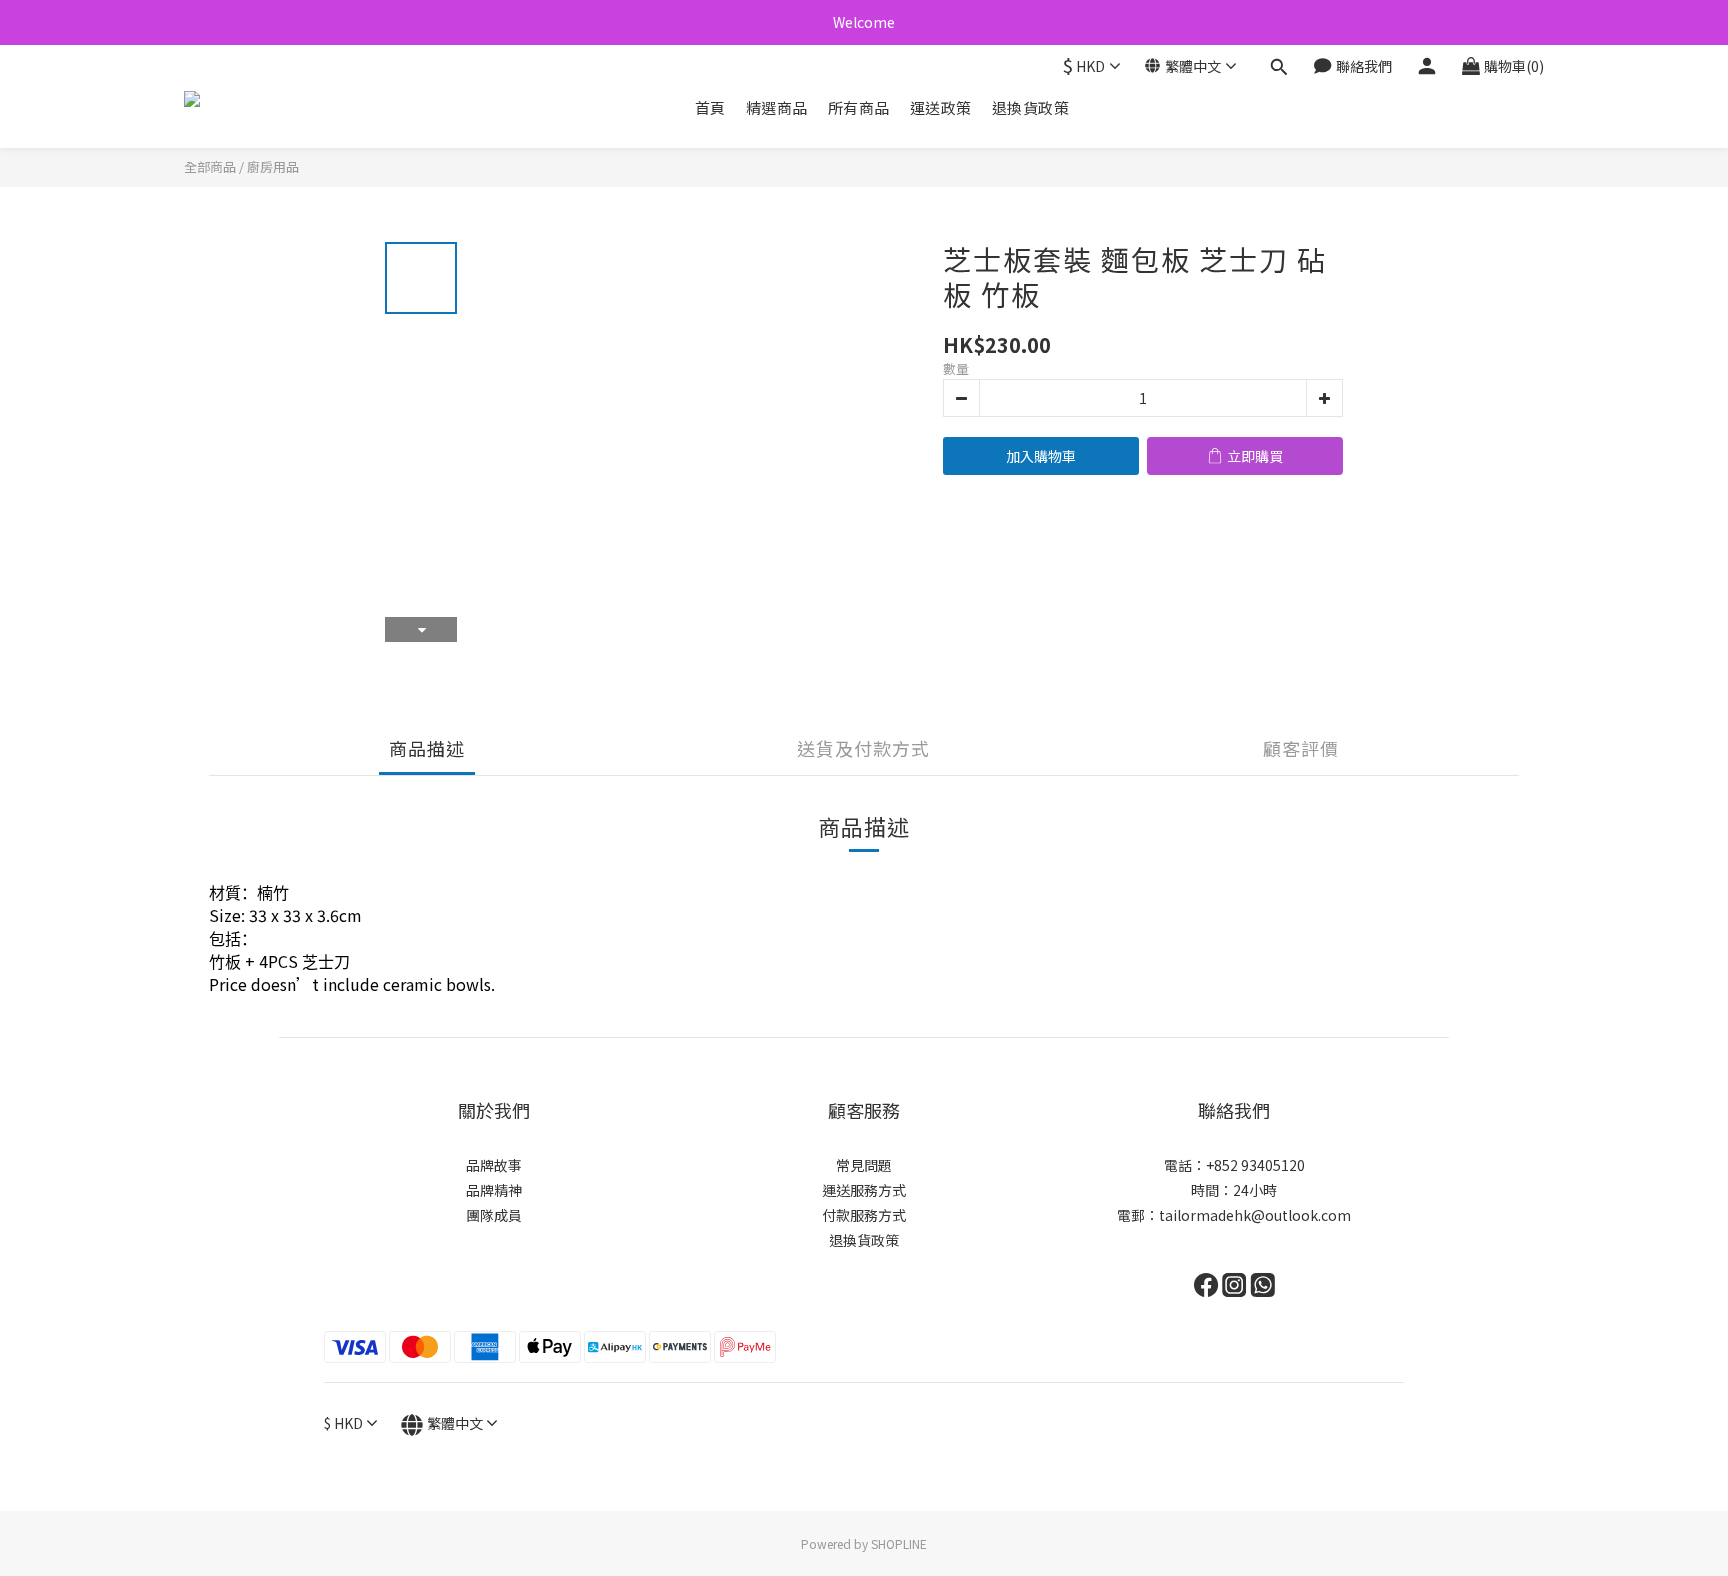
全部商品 (210, 166)
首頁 (710, 107)
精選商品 (777, 107)
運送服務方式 (864, 1190)
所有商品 (859, 107)
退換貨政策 (1031, 107)
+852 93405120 (1255, 1165)
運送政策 (941, 107)
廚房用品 (273, 166)
